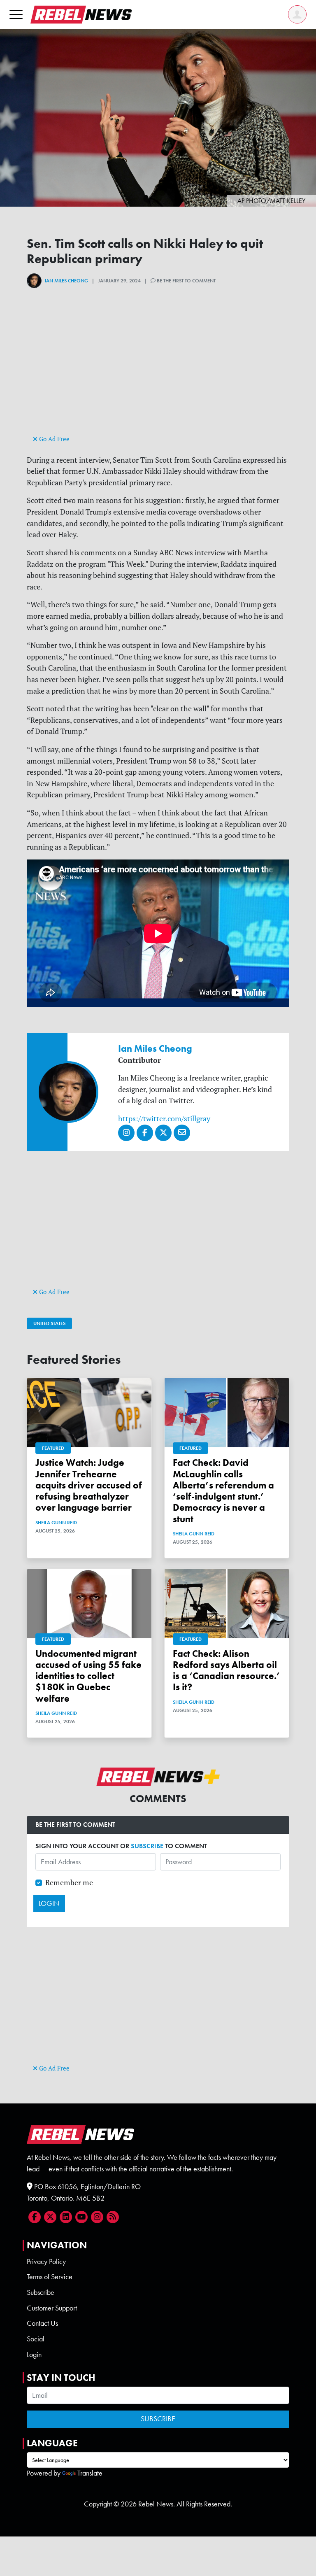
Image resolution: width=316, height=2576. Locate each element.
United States (49, 1323)
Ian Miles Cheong (66, 281)
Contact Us (42, 2323)
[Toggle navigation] (16, 14)
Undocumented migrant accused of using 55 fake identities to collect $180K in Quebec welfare (88, 1676)
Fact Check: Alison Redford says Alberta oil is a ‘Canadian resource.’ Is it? (227, 1671)
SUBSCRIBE (147, 1846)
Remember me (69, 1883)
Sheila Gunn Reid (56, 1523)
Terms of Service (50, 2277)
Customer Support (52, 2308)
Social (36, 2339)
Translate (90, 2473)
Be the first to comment (186, 281)
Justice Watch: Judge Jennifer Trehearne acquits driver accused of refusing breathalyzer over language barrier (89, 1485)
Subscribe (41, 2292)
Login (34, 2355)
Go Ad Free (53, 439)
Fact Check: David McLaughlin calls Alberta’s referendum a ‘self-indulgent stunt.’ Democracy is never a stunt (223, 1491)
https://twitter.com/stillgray (164, 1119)
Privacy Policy (46, 2262)
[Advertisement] (158, 375)
